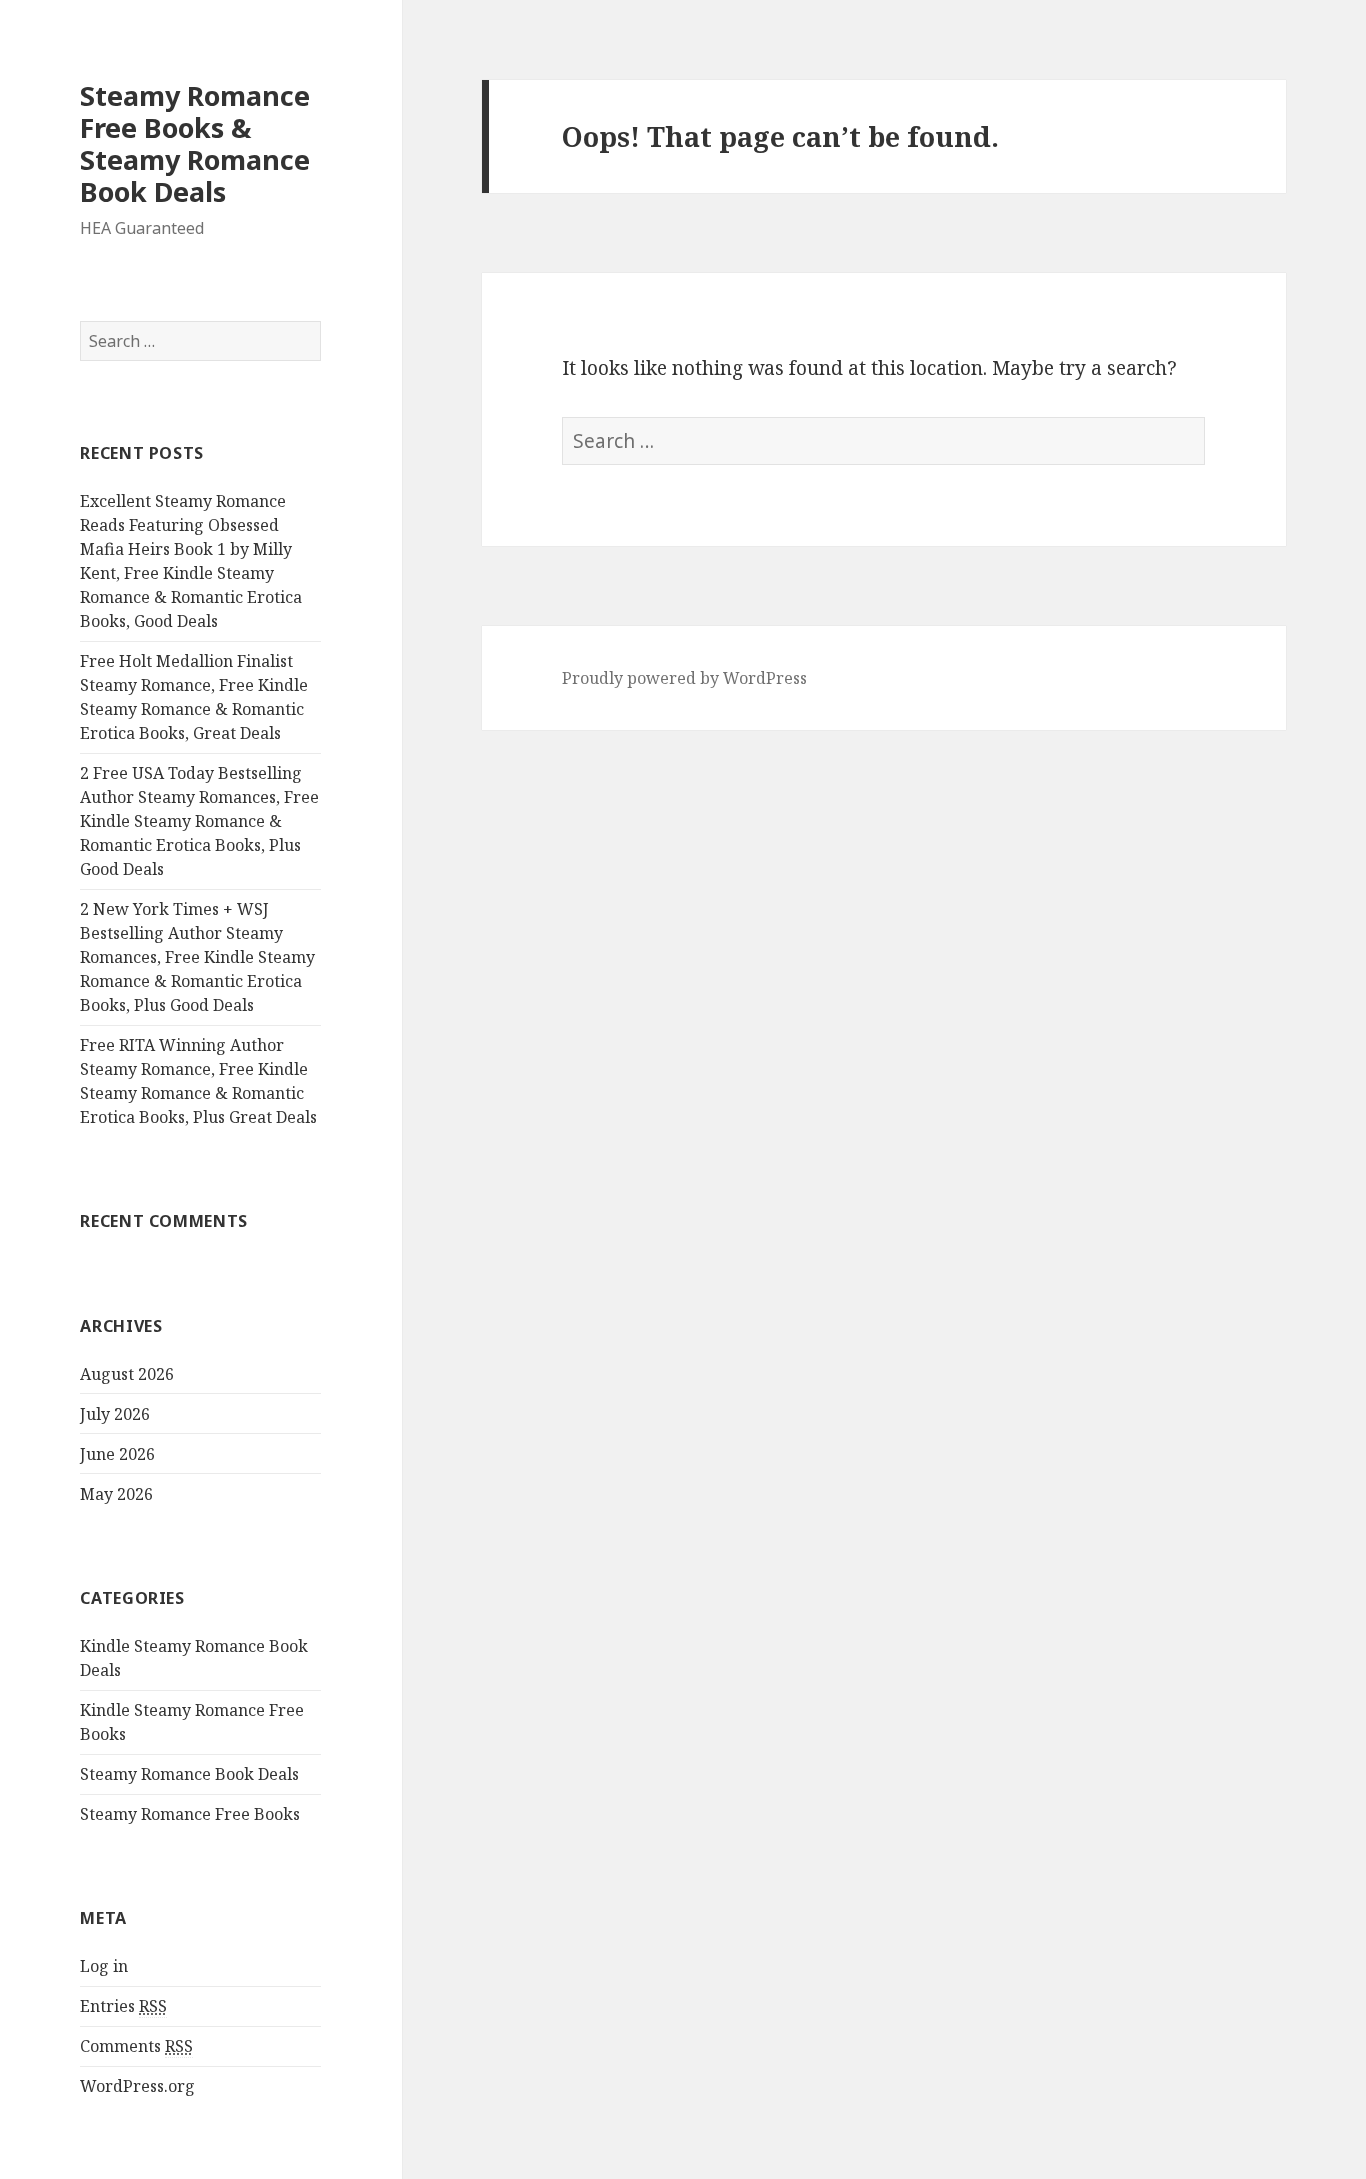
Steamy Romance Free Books (190, 1814)
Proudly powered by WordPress (684, 678)
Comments (136, 2046)
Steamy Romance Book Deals (189, 1774)
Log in (104, 1966)
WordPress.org (137, 2086)
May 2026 (116, 1494)
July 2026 (115, 1414)
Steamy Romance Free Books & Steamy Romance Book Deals (195, 143)
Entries (123, 2006)
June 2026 (117, 1454)
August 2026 (127, 1374)
